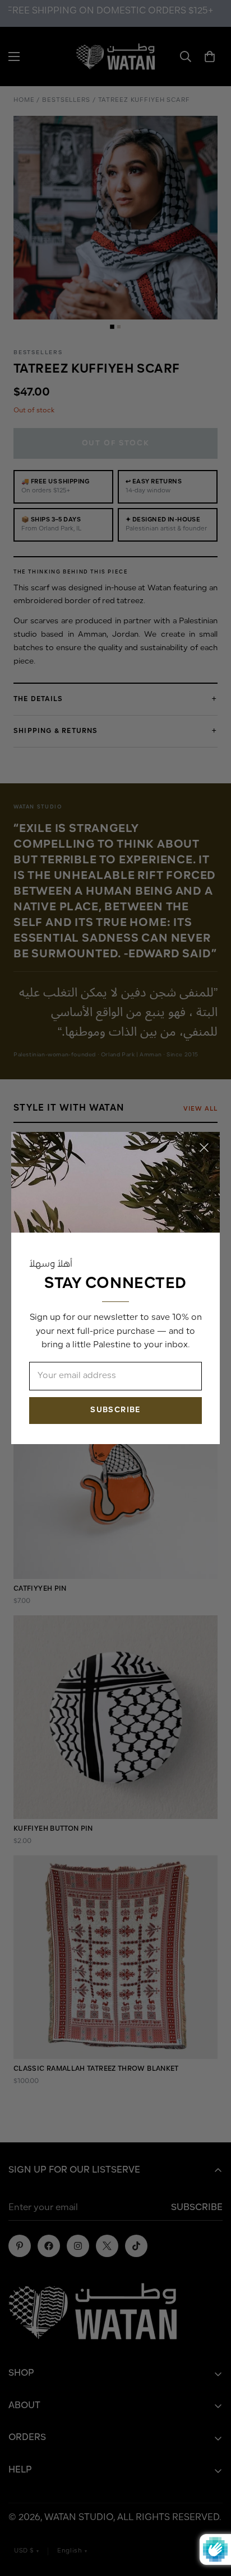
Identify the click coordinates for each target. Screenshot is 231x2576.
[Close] (204, 1148)
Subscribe (115, 1410)
